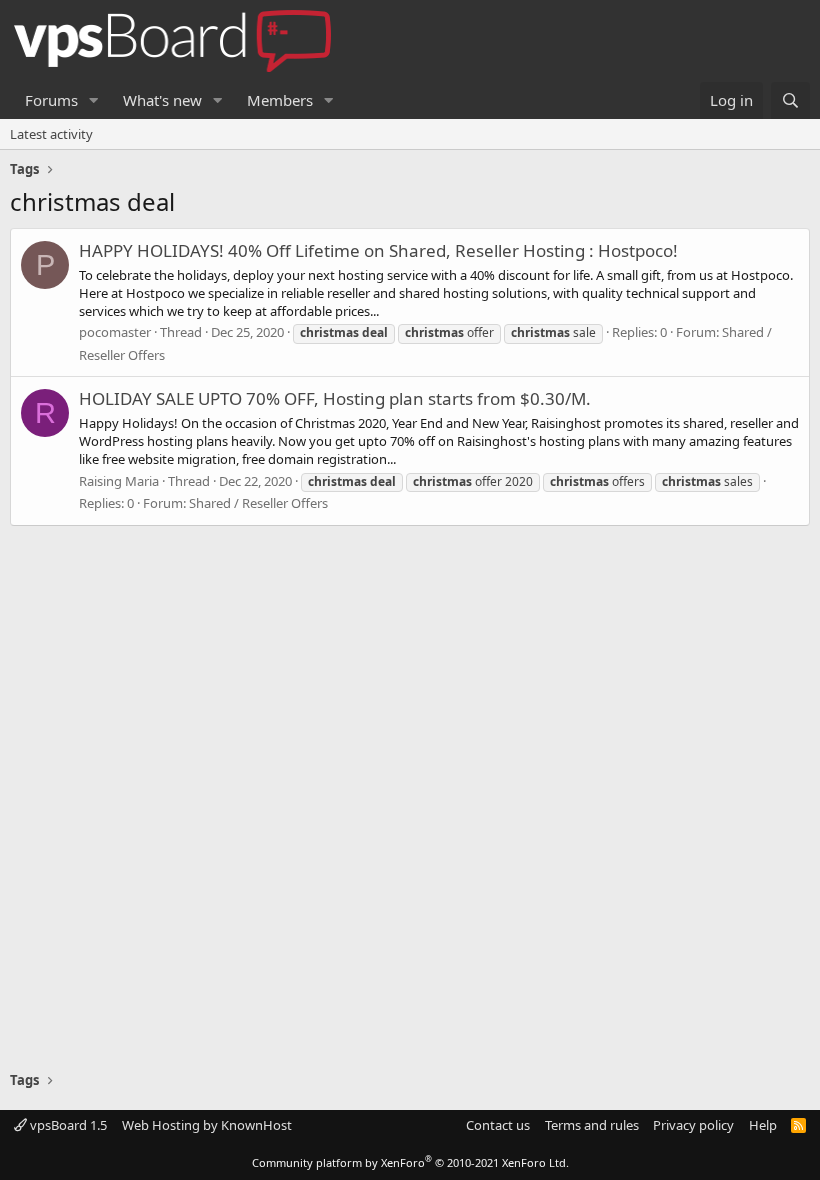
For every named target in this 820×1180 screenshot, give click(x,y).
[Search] (790, 100)
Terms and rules (592, 1125)
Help (763, 1125)
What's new (162, 100)
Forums (51, 100)
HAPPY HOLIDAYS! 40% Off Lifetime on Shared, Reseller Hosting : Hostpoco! (378, 250)
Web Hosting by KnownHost (207, 1125)
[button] (94, 100)
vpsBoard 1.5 (67, 1125)
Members (280, 100)
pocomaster (115, 332)
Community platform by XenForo (410, 1162)
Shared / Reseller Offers (258, 503)
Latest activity (51, 134)
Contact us (498, 1125)
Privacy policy (693, 1125)
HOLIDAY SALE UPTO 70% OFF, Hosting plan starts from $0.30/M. (335, 398)
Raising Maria (119, 481)
